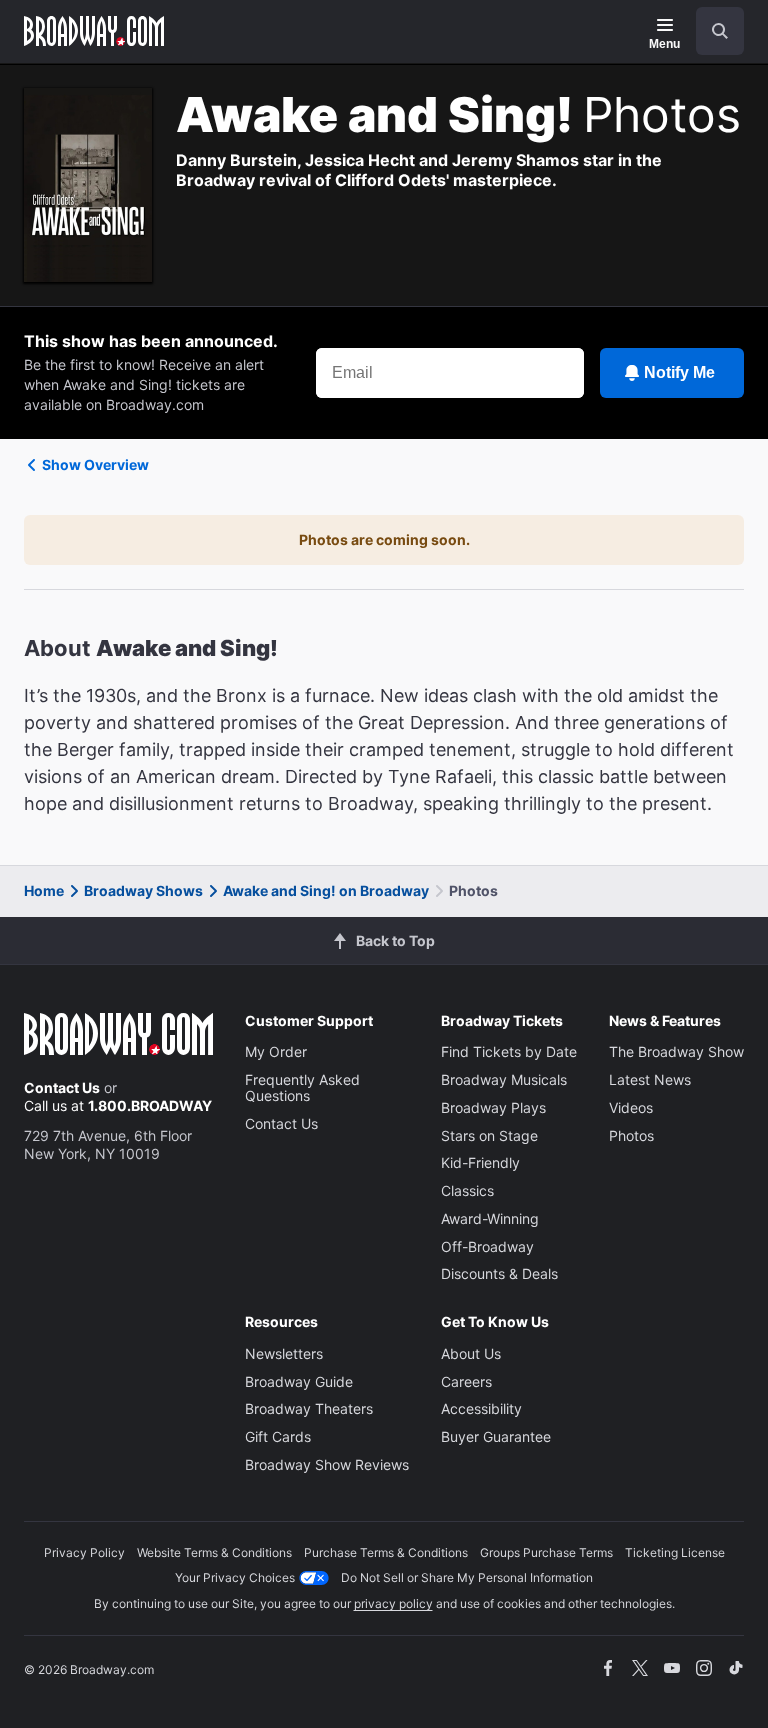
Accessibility (481, 1408)
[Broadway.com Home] (94, 31)
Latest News (650, 1079)
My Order (276, 1051)
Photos (631, 1135)
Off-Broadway (487, 1246)
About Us (471, 1353)
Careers (466, 1381)
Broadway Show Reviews (327, 1464)
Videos (631, 1107)
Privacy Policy (84, 1552)
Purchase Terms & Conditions (386, 1552)
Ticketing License (675, 1552)
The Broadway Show (676, 1051)
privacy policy (393, 1603)
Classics (467, 1190)
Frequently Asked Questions (302, 1087)
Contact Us (62, 1087)
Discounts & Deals (499, 1273)
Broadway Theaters (309, 1408)
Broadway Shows (143, 890)
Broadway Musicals (504, 1079)
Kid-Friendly (480, 1162)
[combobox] (712, 31)
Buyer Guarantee (496, 1436)
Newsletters (284, 1353)
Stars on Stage (489, 1135)
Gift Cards (278, 1436)
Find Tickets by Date (509, 1051)
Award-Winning (490, 1218)
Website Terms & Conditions (214, 1552)
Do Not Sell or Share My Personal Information (467, 1577)
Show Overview (95, 464)
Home (44, 890)
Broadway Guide (299, 1381)
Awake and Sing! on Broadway (326, 890)
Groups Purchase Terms (546, 1552)
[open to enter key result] (720, 31)
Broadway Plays (493, 1107)
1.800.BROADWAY (150, 1105)
